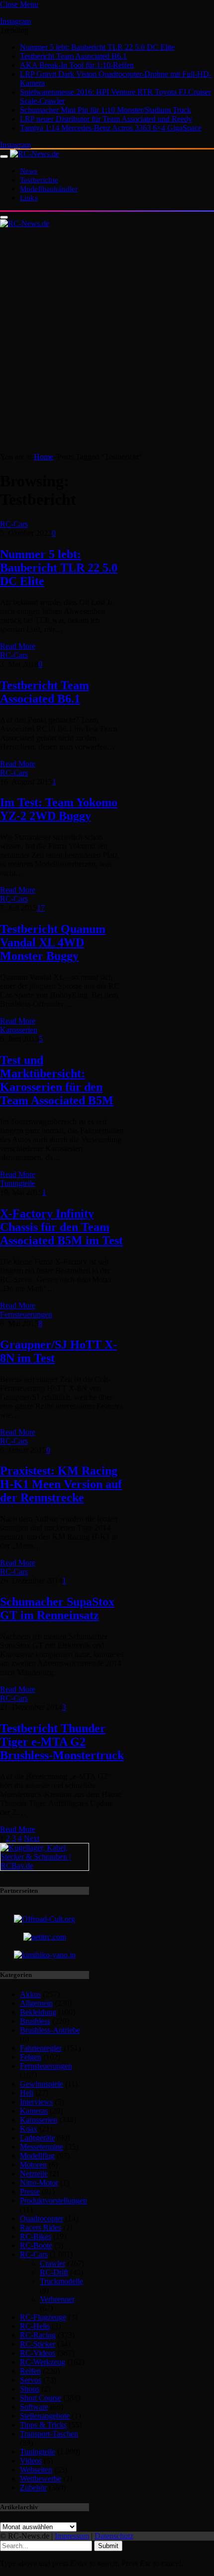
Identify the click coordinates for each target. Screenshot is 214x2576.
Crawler (53, 2263)
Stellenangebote (45, 2416)
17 (41, 908)
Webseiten (36, 2470)
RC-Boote (36, 2245)
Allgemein (36, 2003)
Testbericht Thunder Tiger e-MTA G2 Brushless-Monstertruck (62, 1742)
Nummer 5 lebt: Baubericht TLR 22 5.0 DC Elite (97, 47)
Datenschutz (114, 2536)
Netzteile (34, 2174)
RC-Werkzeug (43, 2362)
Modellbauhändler (49, 189)
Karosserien (19, 1030)
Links (29, 198)
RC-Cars (14, 524)
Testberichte (39, 180)
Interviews (36, 2102)
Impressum (72, 2536)
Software (34, 2407)
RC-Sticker (38, 2344)
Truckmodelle (61, 2281)
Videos (31, 2461)
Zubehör (33, 2488)
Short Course (41, 2398)
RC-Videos (38, 2353)
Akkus (30, 1994)
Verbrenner (57, 2299)
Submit (108, 2546)
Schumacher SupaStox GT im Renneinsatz (57, 1608)
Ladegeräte (37, 2138)
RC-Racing (38, 2335)
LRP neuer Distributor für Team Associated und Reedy (106, 119)
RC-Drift (54, 2272)
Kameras (34, 2111)
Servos (31, 2380)
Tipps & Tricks (43, 2425)
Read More (18, 646)
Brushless (35, 2021)
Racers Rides (41, 2227)
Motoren (33, 2165)
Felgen (31, 2057)
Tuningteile (18, 1183)
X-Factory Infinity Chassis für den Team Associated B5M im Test (61, 1227)
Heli (27, 2093)
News (29, 171)
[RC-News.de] (35, 154)
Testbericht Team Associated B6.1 (73, 56)
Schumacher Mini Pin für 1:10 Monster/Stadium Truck (106, 110)
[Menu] (4, 156)
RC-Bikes (36, 2236)
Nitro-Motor (39, 2183)
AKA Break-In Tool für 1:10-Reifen (77, 65)
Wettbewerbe (41, 2479)
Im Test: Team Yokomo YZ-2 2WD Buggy (59, 809)
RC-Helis (35, 2326)
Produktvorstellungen (53, 2200)
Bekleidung (38, 2012)
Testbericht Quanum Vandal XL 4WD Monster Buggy (53, 942)
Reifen (30, 2371)
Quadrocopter (42, 2218)
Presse (30, 2192)
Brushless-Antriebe (50, 2030)
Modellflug (37, 2156)
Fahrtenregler (41, 2048)
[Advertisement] (107, 340)
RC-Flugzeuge (43, 2317)
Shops (30, 2389)
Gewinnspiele (42, 2084)
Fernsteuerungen (26, 1314)
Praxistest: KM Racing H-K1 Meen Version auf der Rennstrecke (61, 1484)
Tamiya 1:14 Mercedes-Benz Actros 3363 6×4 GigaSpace (111, 128)
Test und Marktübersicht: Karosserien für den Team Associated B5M (57, 1080)
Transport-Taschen (49, 2434)
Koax (29, 2129)
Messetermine (42, 2147)
